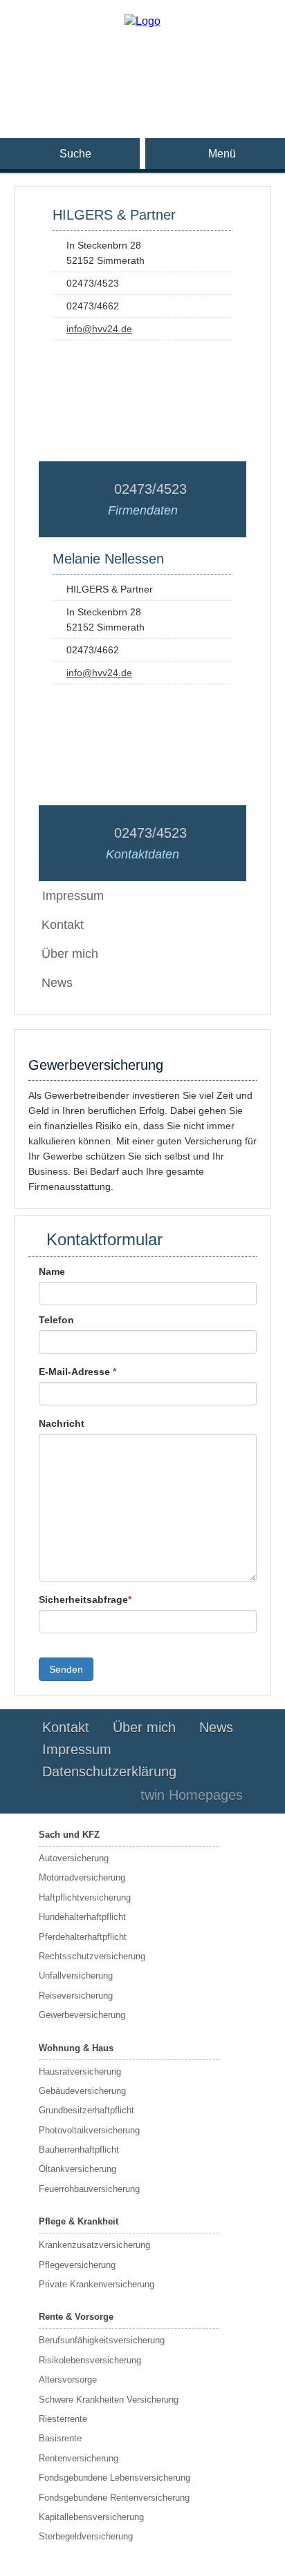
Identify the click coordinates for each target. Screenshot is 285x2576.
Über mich (70, 954)
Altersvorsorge (68, 2380)
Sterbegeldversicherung (86, 2536)
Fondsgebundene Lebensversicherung (114, 2478)
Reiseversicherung (76, 1996)
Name (52, 1271)
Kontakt (63, 925)
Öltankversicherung (77, 2169)
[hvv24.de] (142, 21)
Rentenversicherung (79, 2458)
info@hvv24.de (99, 329)
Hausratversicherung (80, 2072)
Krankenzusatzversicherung (94, 2245)
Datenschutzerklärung (109, 1771)
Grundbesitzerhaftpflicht (86, 2110)
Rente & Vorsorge (76, 2317)
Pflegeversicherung (77, 2265)
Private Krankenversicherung (96, 2284)
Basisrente (60, 2438)
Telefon (56, 1320)
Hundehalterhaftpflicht (82, 1917)
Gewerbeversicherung (82, 2015)
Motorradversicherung (82, 1877)
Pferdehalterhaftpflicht (83, 1937)
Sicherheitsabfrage (85, 1599)
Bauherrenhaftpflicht (79, 2150)
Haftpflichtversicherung (85, 1897)
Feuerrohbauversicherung (89, 2189)
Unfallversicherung (76, 1976)
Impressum (77, 1749)
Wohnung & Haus (76, 2048)
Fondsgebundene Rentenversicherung (114, 2498)
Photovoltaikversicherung (89, 2130)
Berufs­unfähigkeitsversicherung (102, 2340)
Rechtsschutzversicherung (92, 1956)
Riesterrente (63, 2419)
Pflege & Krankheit (79, 2221)
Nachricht (62, 1423)
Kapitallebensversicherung (91, 2517)
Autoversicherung (74, 1858)
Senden (66, 1669)
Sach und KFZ (69, 1835)
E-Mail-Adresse (77, 1372)
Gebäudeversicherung (82, 2091)
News (57, 983)
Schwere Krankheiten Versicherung (109, 2400)
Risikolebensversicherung (90, 2360)
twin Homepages (192, 1795)
